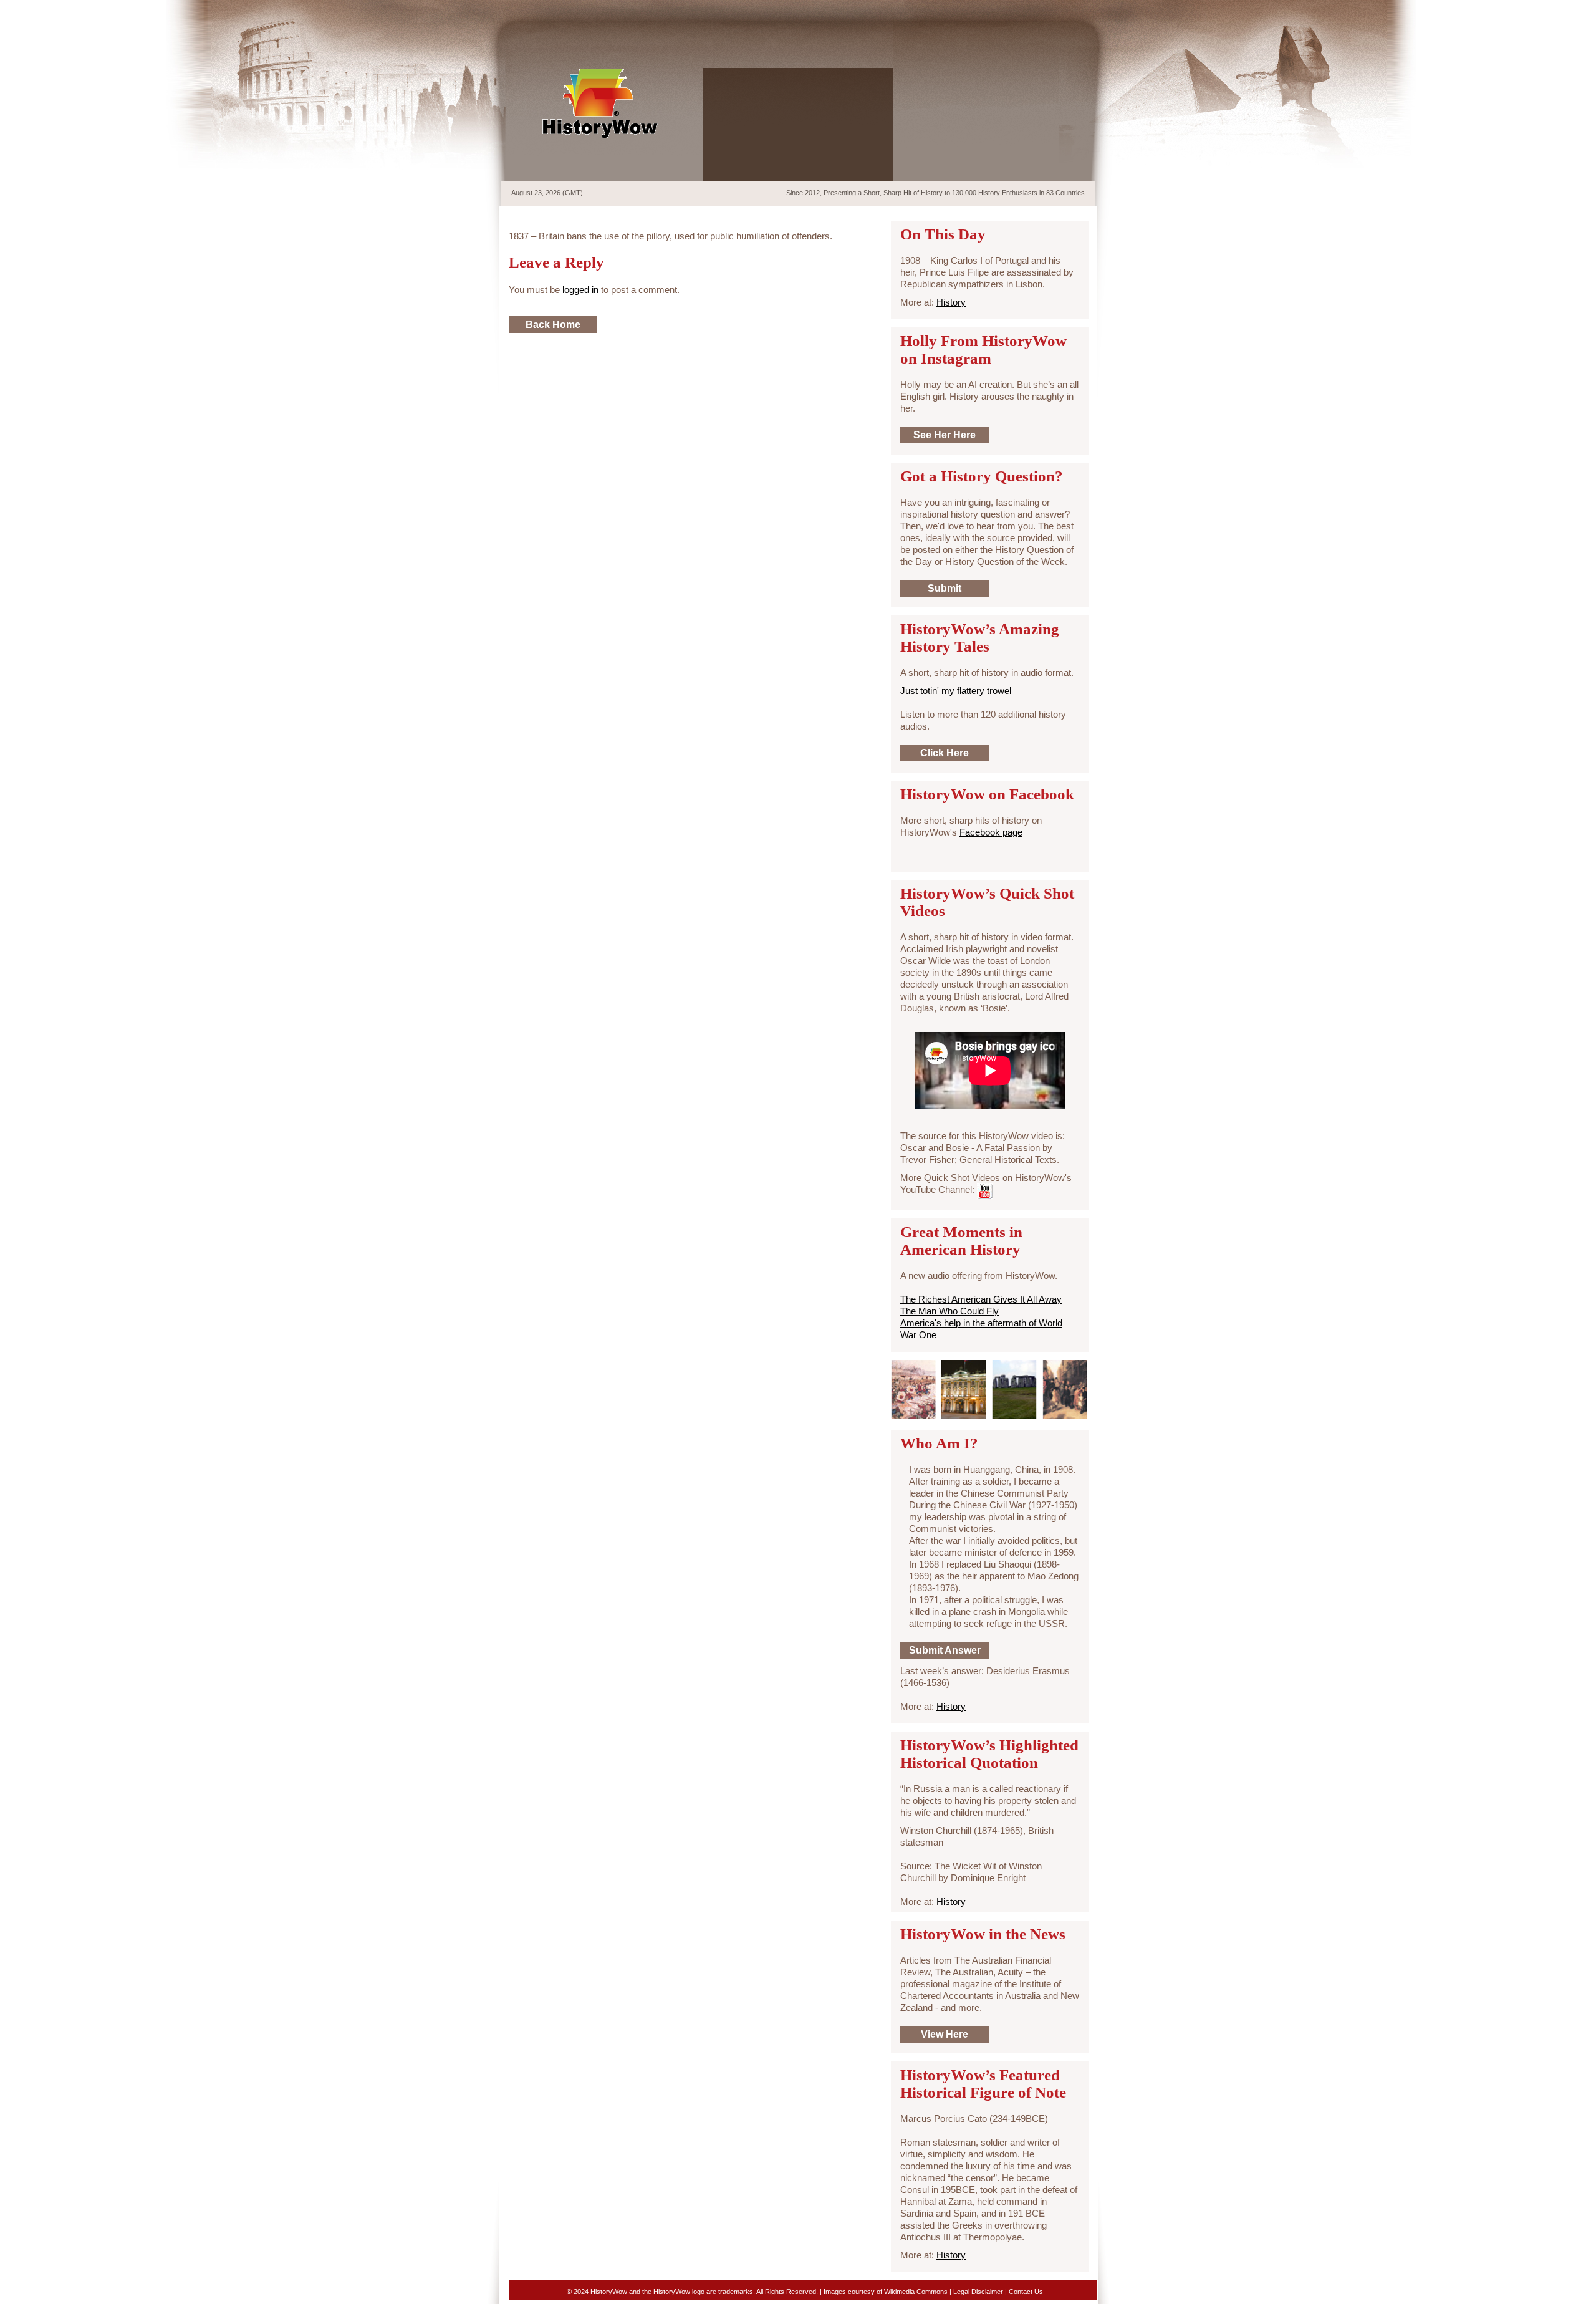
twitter (1025, 12)
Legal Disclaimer (978, 2292)
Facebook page (991, 832)
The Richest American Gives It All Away (981, 1299)
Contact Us (1026, 2292)
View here (945, 2034)
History (951, 302)
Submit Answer (945, 1650)
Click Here (945, 753)
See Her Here (945, 435)
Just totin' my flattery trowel (956, 691)
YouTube (1068, 12)
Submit (945, 588)
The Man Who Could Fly (949, 1311)
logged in (580, 290)
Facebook (1047, 12)
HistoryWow (600, 104)
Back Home (553, 325)
